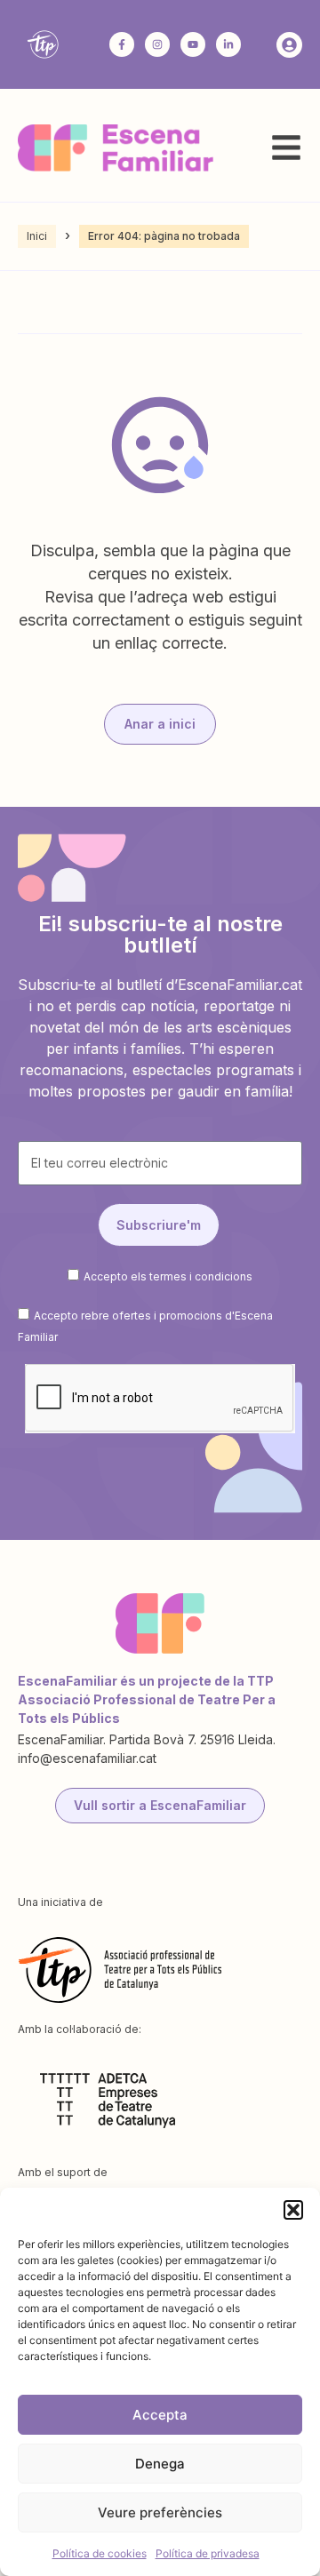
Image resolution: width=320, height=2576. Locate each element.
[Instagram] (157, 44)
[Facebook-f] (122, 44)
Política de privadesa (208, 2553)
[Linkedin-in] (228, 44)
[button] (293, 2210)
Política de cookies (100, 2553)
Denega (160, 2464)
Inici (37, 236)
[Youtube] (193, 44)
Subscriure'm (159, 1225)
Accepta (160, 2415)
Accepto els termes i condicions (168, 1276)
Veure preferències (160, 2512)
